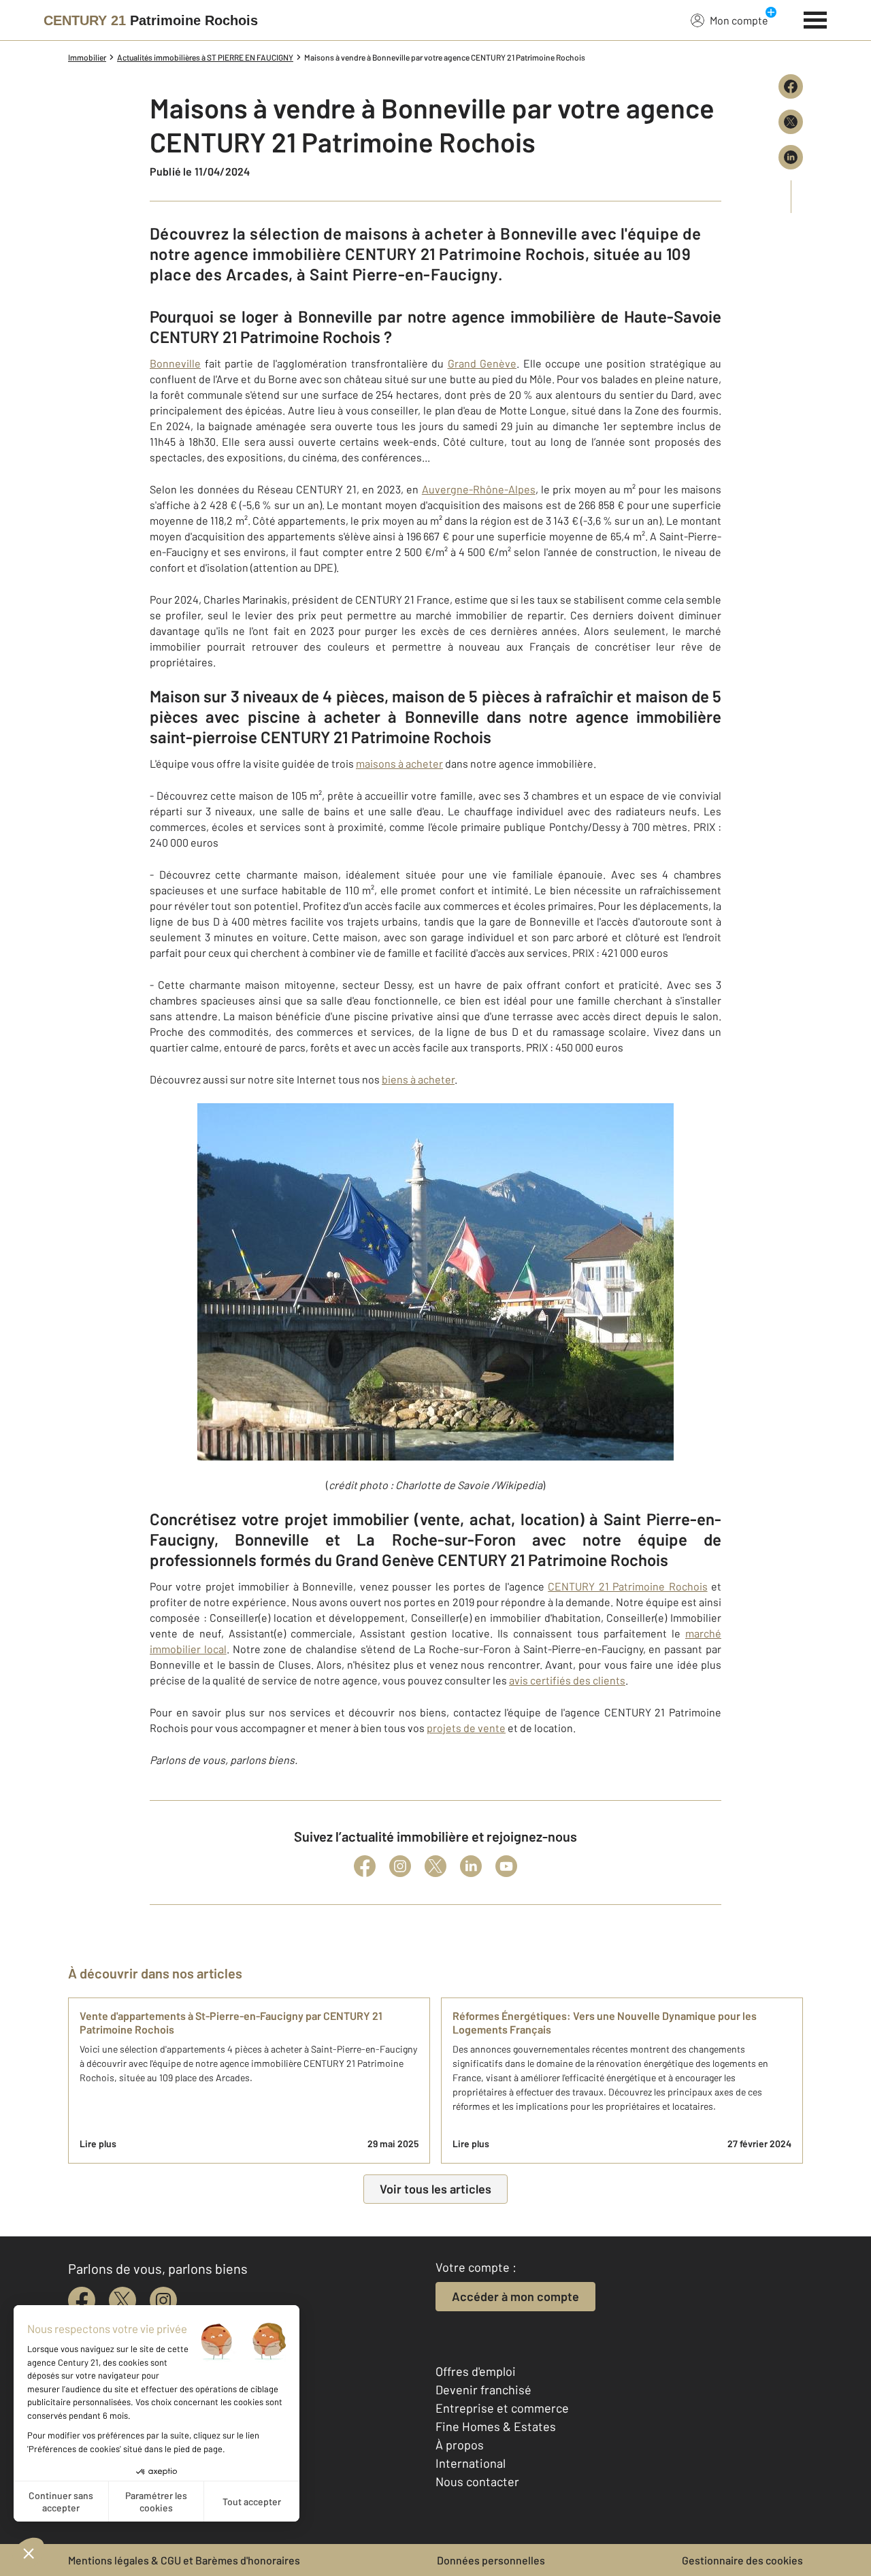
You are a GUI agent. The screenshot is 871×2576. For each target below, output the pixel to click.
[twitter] (122, 2300)
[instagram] (163, 2300)
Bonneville (175, 363)
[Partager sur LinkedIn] (791, 157)
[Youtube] (506, 1866)
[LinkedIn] (471, 1866)
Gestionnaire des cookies (742, 2560)
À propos (460, 2445)
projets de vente (466, 1728)
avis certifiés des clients (567, 1680)
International (471, 2463)
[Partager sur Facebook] (791, 86)
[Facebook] (365, 1866)
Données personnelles (491, 2560)
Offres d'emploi (476, 2371)
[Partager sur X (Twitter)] (791, 122)
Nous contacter (477, 2481)
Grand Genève (482, 363)
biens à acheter (418, 1079)
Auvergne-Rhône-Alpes (479, 489)
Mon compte (739, 20)
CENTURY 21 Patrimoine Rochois (627, 1586)
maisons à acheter (399, 763)
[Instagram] (400, 1866)
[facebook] (82, 2300)
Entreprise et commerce (502, 2408)
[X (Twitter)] (435, 1866)
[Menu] (816, 18)
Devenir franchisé (483, 2390)
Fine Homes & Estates (496, 2426)
